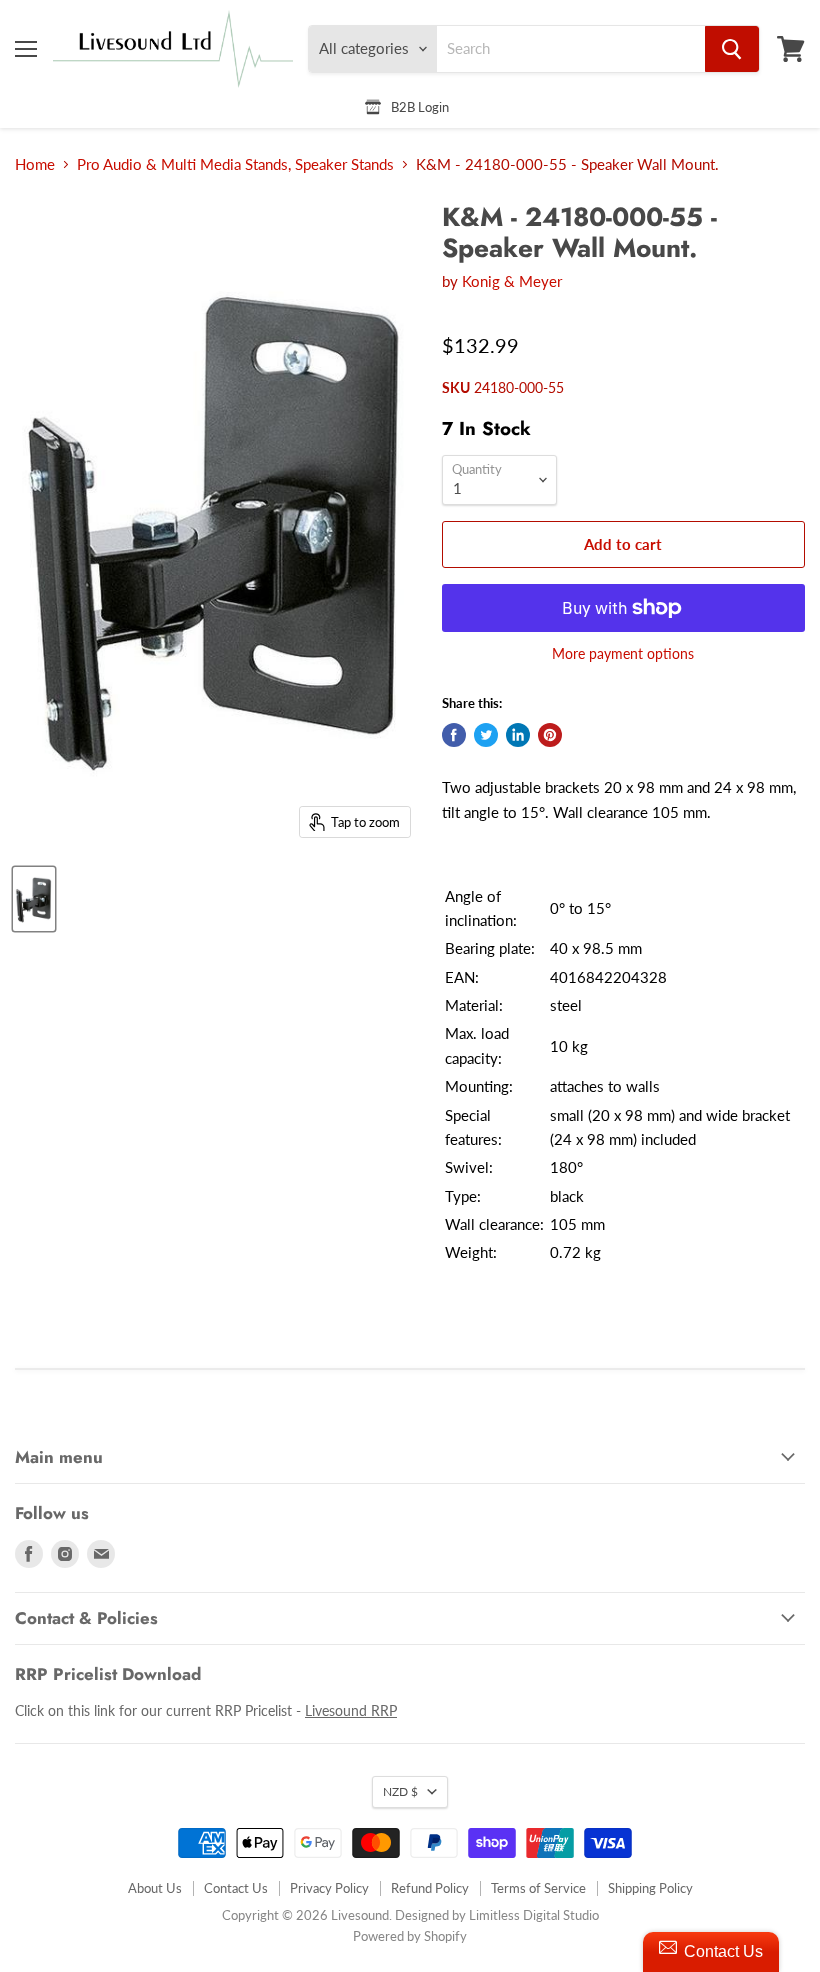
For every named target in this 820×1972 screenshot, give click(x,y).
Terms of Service (538, 1888)
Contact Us (236, 1888)
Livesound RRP (351, 1710)
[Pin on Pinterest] (550, 735)
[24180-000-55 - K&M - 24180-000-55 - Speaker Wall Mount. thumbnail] (34, 899)
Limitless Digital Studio (534, 1915)
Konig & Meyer (512, 281)
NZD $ (400, 1791)
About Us (155, 1888)
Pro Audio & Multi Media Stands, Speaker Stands (235, 164)
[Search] (732, 49)
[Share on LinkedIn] (518, 735)
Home (35, 164)
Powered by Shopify (410, 1936)
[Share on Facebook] (454, 735)
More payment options (623, 654)
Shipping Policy (650, 1888)
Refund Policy (430, 1888)
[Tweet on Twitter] (486, 735)
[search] (571, 49)
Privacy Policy (329, 1888)
